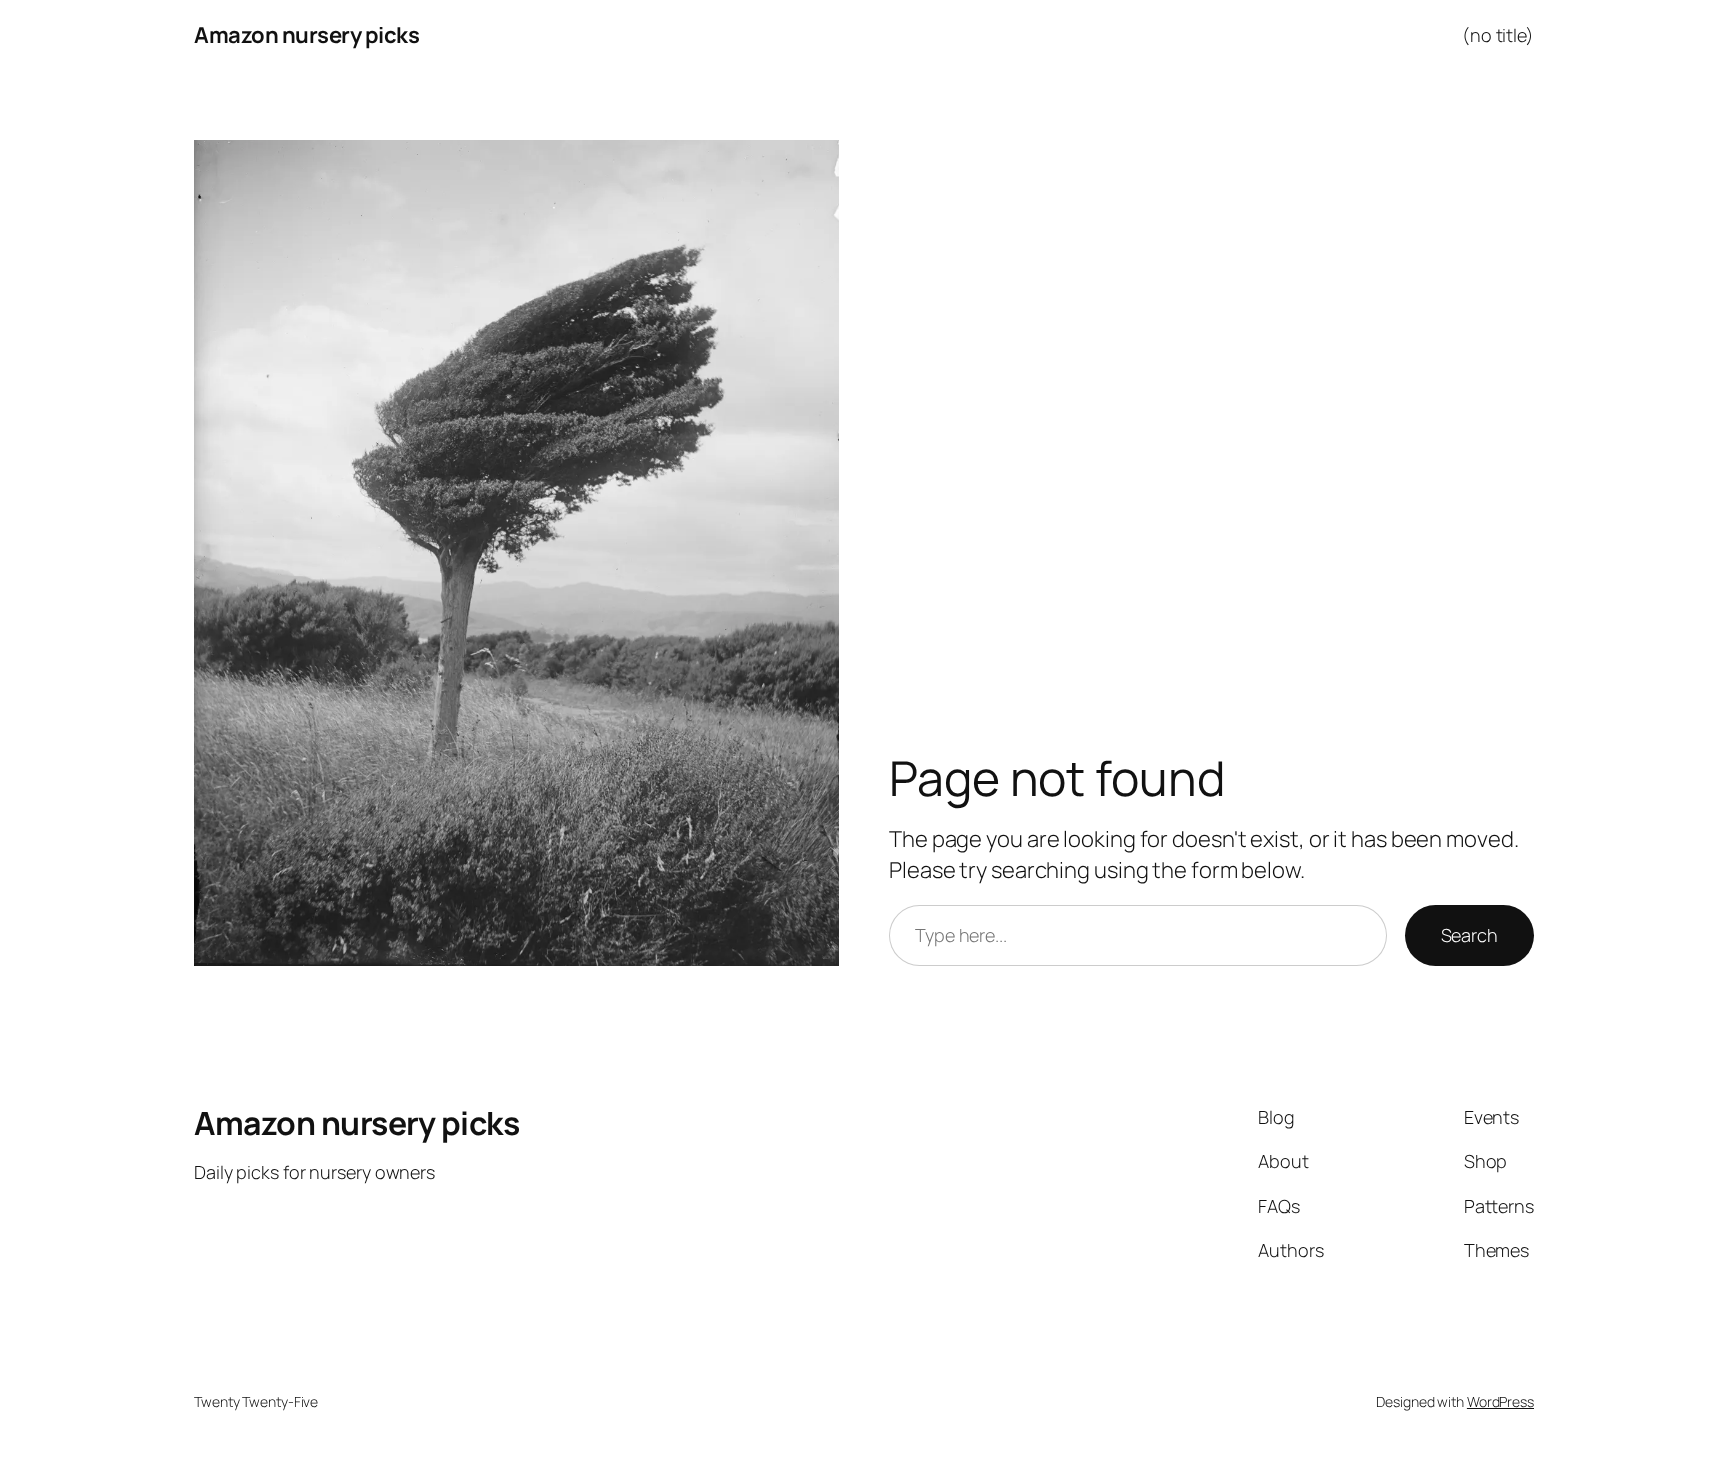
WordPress (1500, 1401)
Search (1469, 935)
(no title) (1498, 35)
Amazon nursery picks (306, 35)
